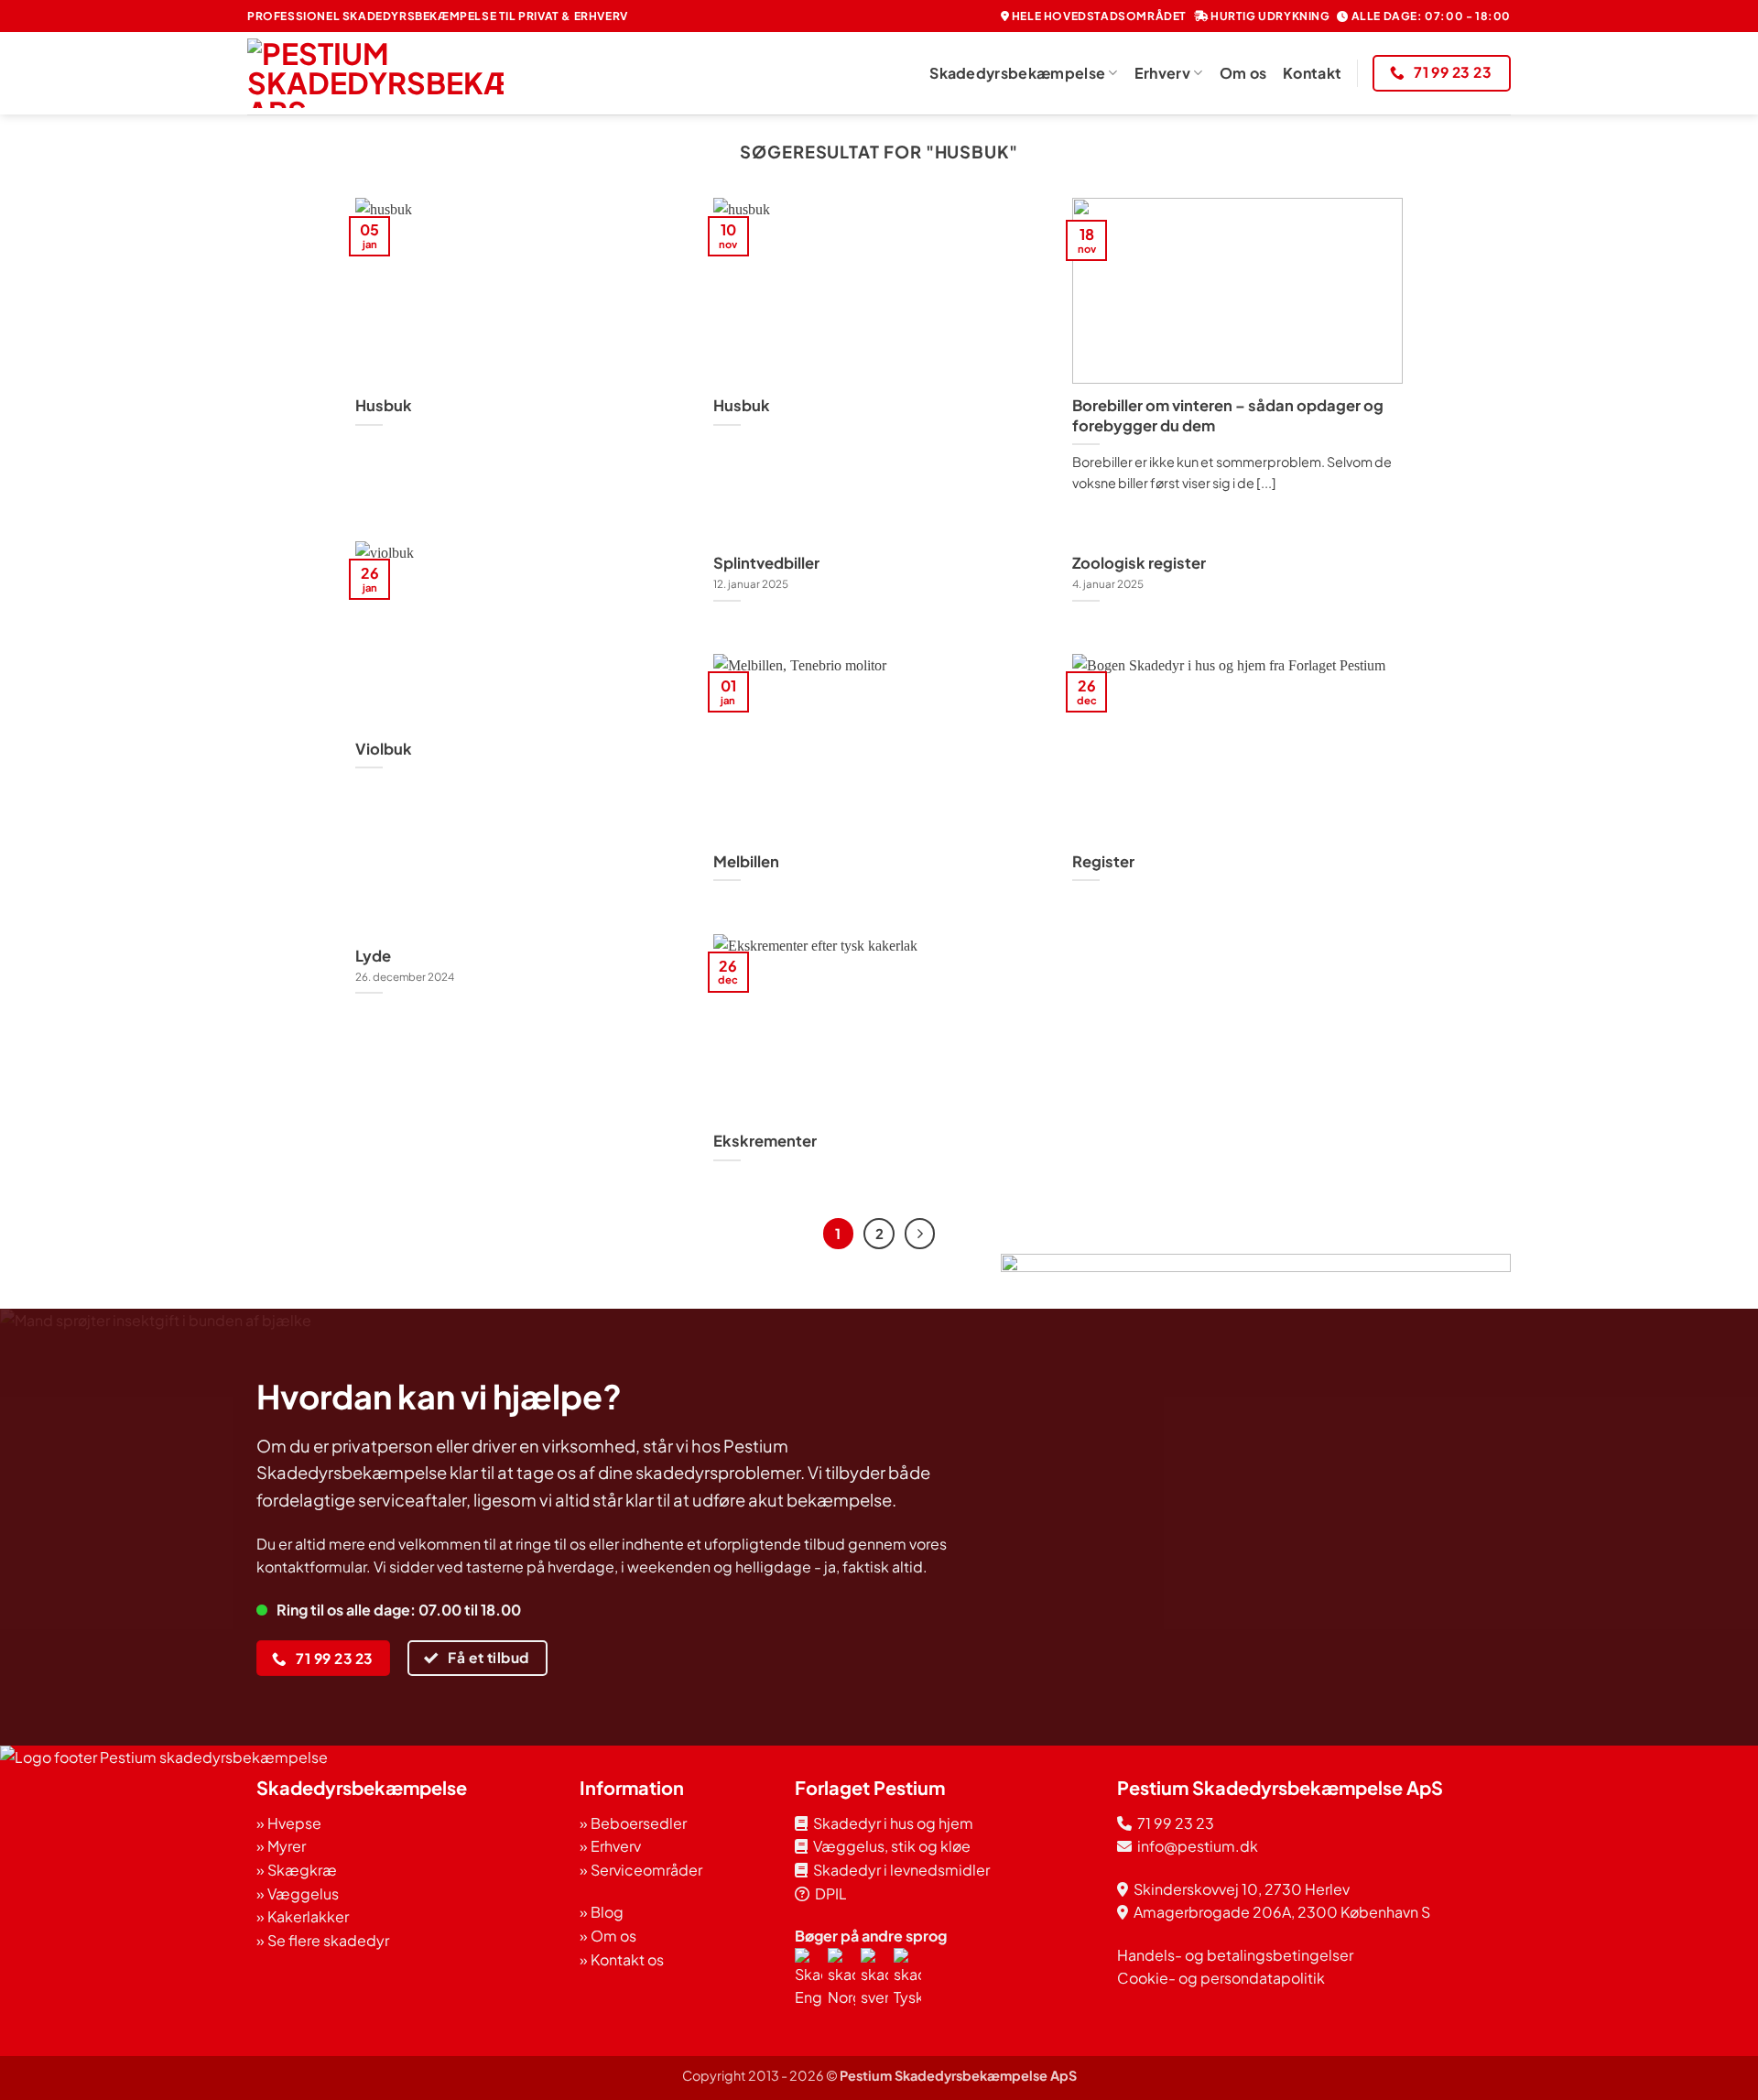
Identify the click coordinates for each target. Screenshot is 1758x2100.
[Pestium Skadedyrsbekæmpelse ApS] (375, 73)
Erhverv (1162, 73)
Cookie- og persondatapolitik (1221, 1978)
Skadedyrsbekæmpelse (1017, 73)
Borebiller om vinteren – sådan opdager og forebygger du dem (1228, 415)
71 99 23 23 (1176, 1823)
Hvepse (294, 1823)
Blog (607, 1912)
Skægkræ (302, 1870)
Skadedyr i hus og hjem (890, 1823)
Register (1103, 861)
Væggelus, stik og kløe (889, 1846)
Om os (1243, 73)
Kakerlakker (308, 1916)
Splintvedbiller (766, 563)
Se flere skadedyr (328, 1940)
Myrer (287, 1846)
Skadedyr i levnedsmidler (899, 1870)
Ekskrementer (765, 1141)
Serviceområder (646, 1870)
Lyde (373, 956)
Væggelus (303, 1893)
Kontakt (1312, 73)
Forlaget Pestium (870, 1787)
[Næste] (920, 1234)
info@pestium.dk (1195, 1846)
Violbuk (384, 749)
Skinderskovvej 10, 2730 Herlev (1242, 1889)
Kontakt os (627, 1959)
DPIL (828, 1893)
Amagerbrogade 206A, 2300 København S (1282, 1912)
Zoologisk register (1139, 563)
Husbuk (384, 405)
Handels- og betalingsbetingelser (1235, 1955)
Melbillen (746, 861)
